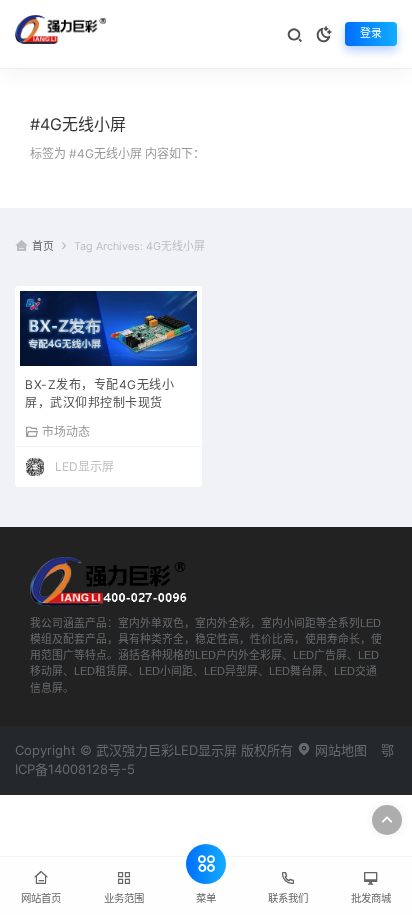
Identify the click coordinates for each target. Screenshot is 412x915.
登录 (371, 33)
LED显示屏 (84, 466)
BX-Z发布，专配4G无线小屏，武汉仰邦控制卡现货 (99, 393)
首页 (43, 246)
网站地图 (339, 750)
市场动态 (66, 431)
